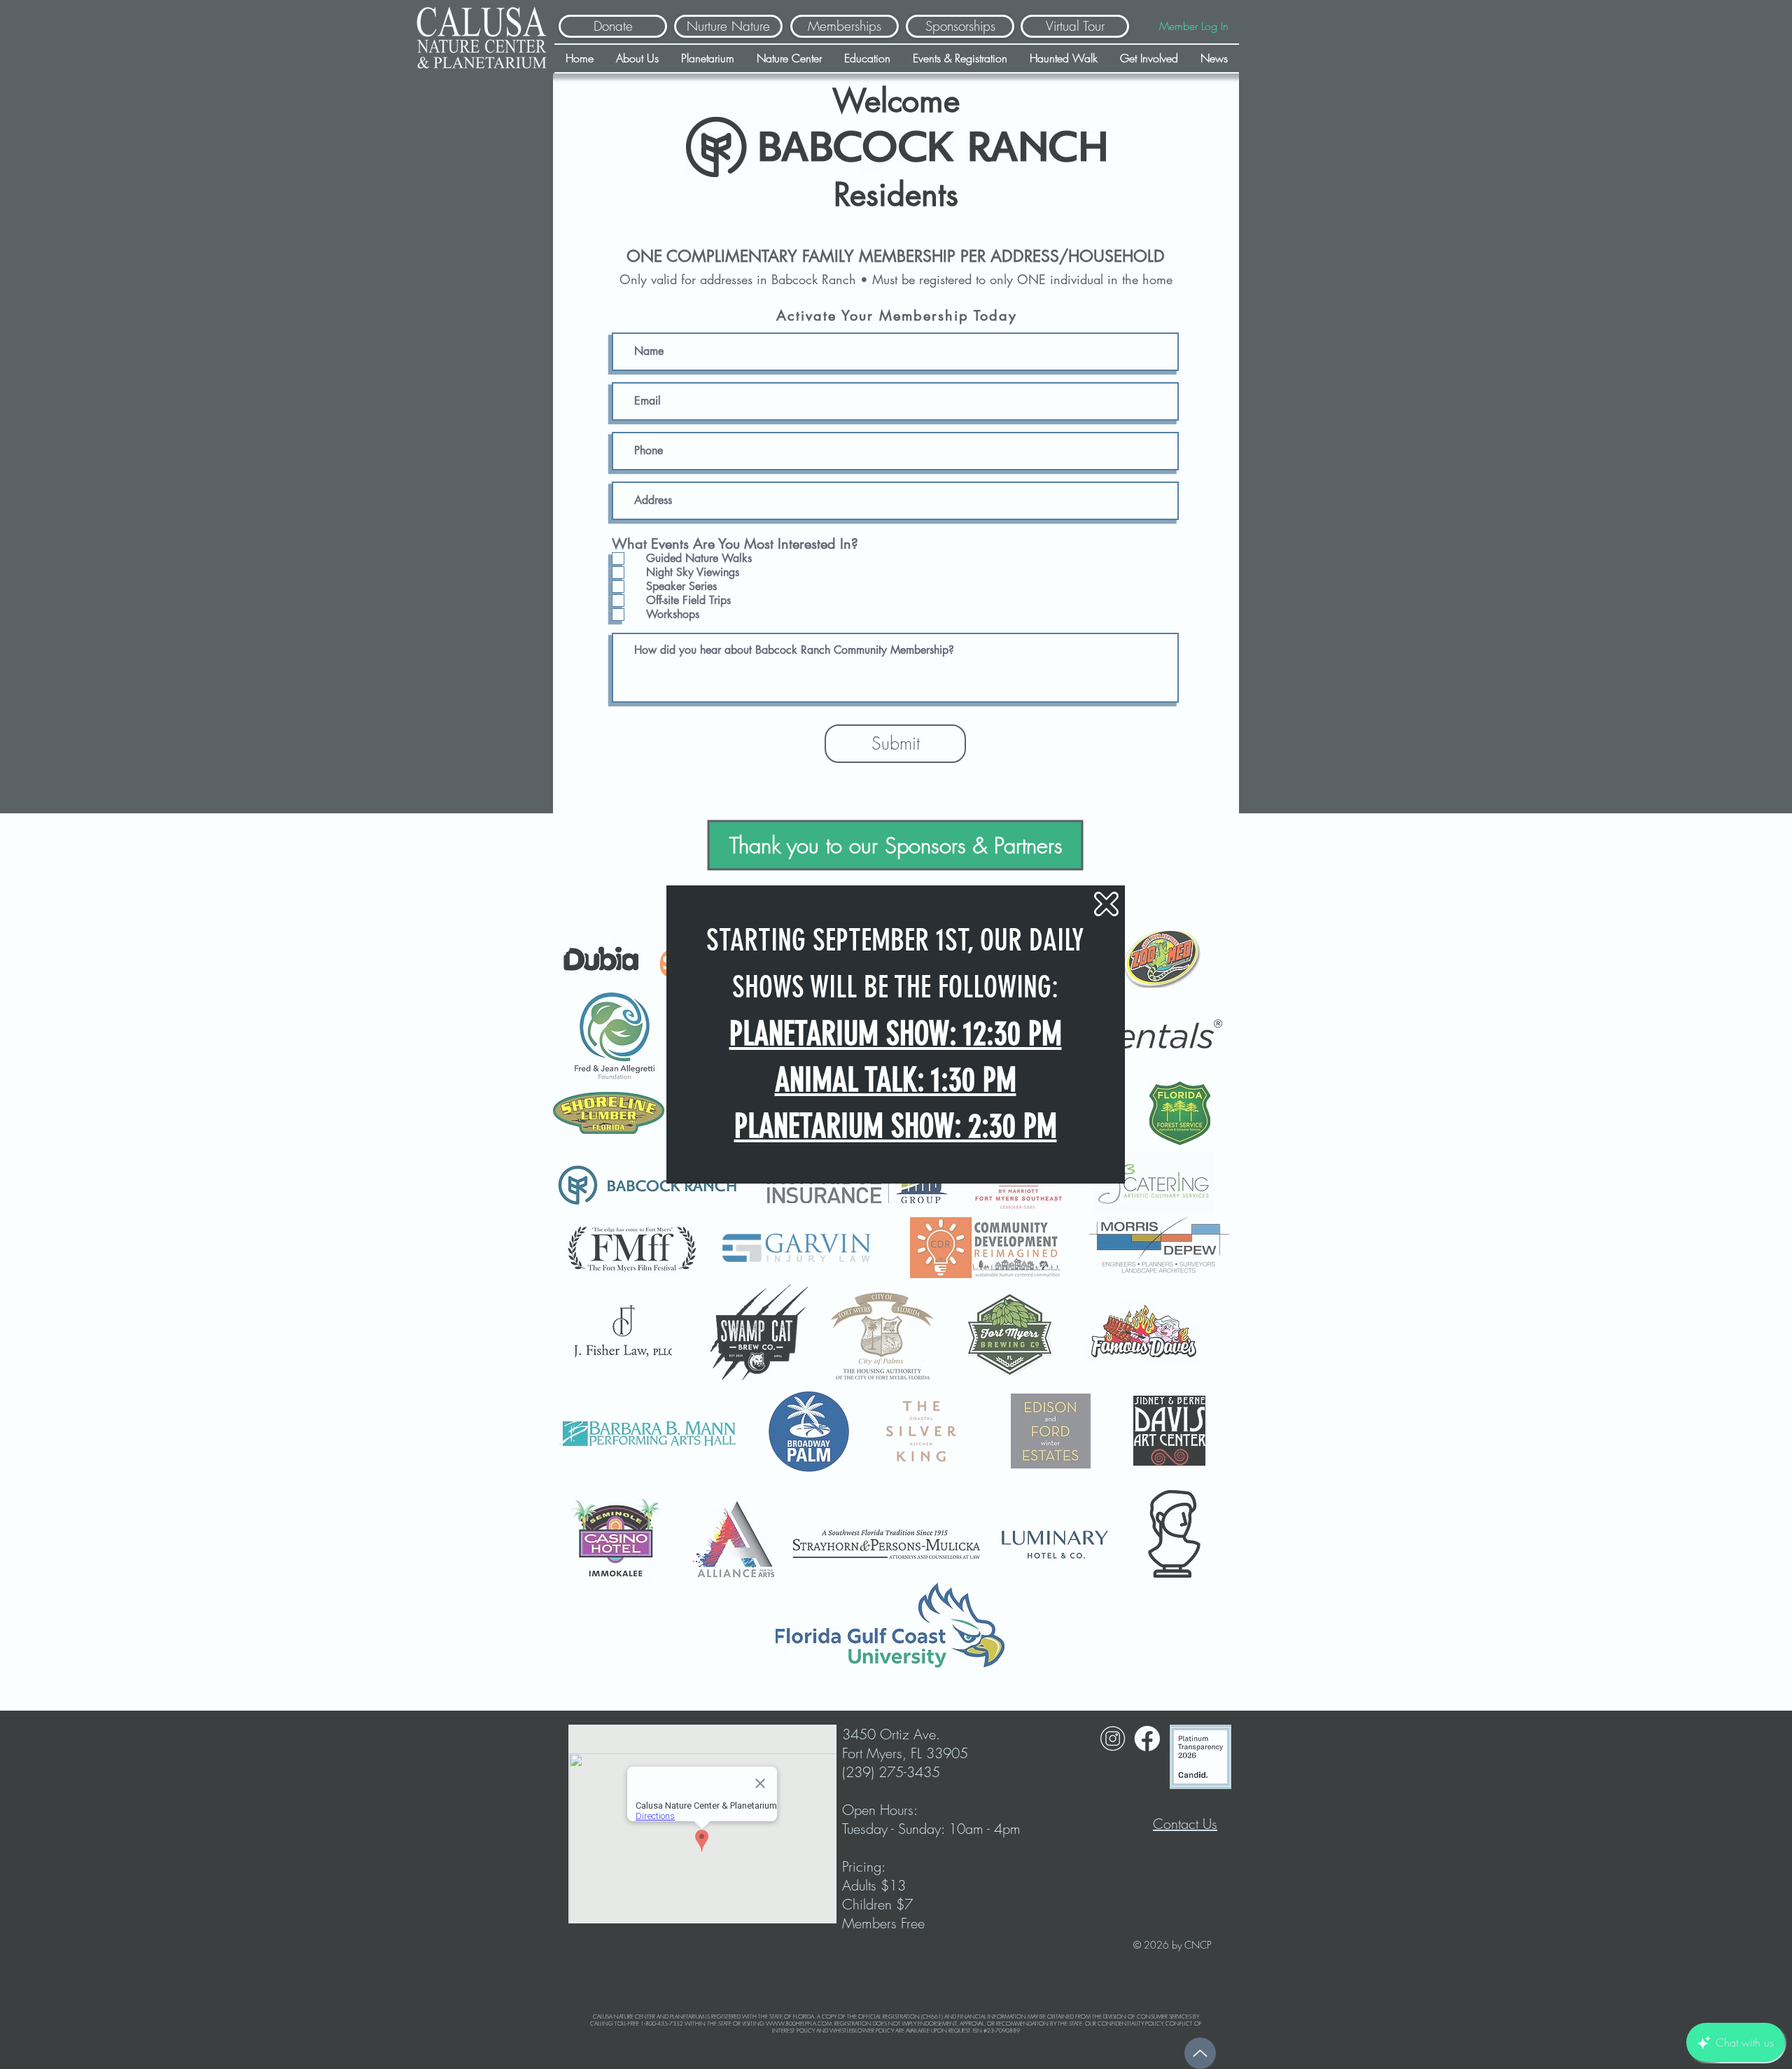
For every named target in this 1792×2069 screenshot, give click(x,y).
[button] (1106, 904)
